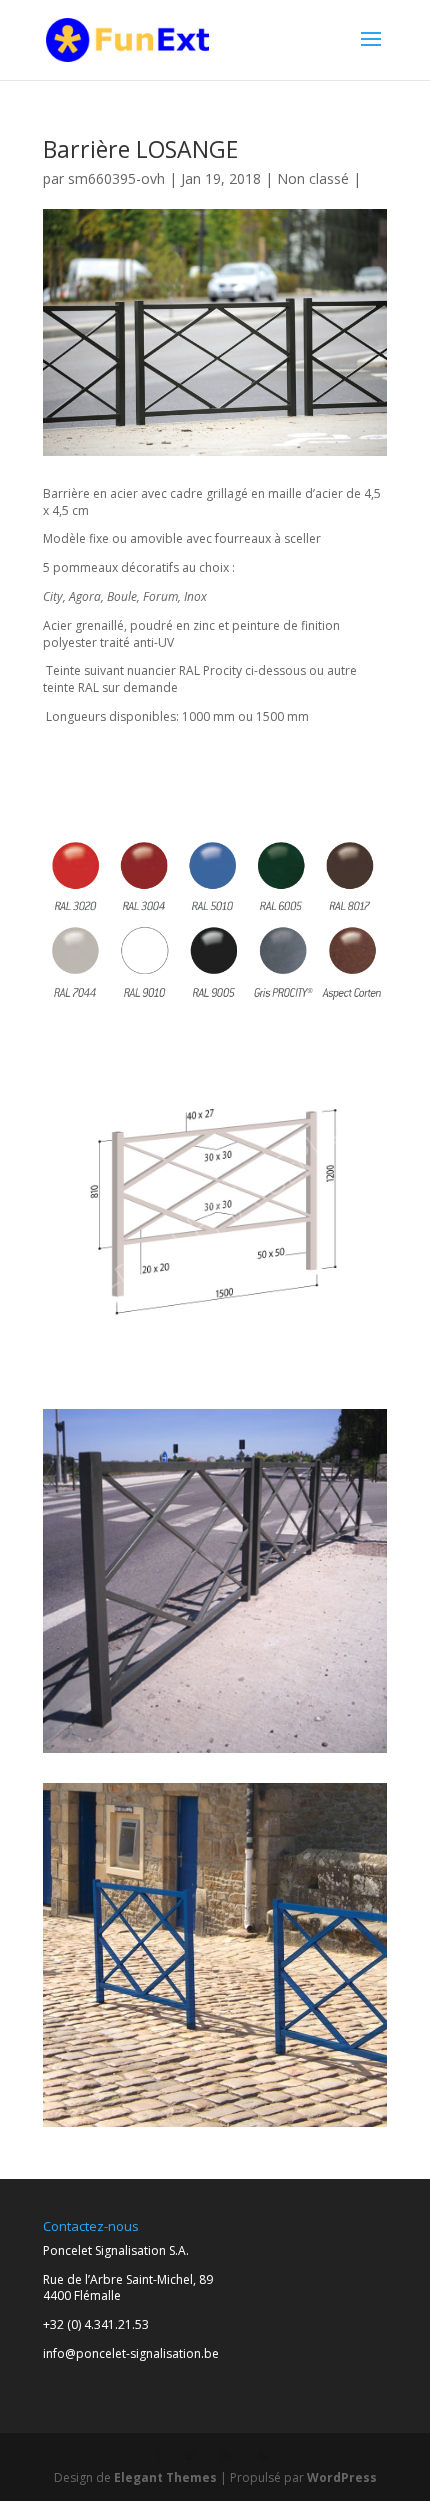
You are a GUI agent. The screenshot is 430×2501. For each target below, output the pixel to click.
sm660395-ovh (116, 178)
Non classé (313, 178)
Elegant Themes (165, 2477)
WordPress (342, 2477)
